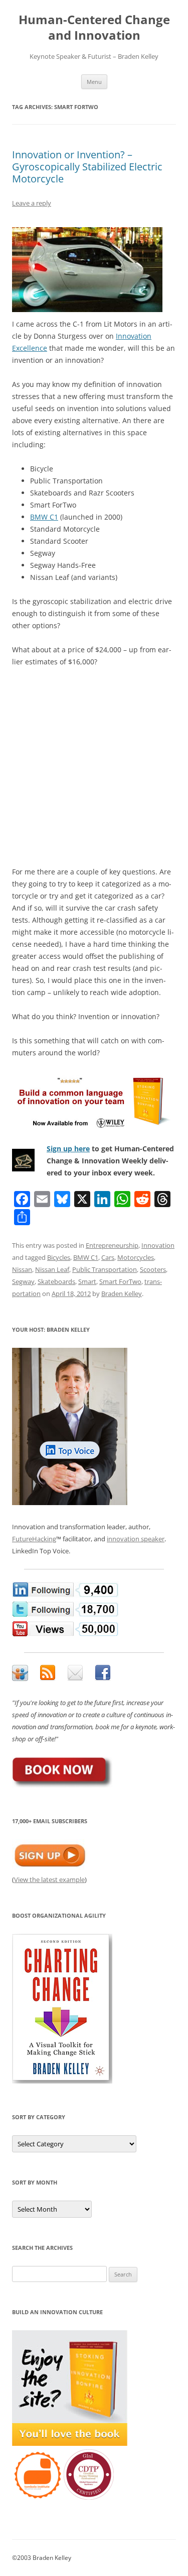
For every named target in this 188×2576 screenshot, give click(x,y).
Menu (94, 82)
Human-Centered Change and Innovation (94, 28)
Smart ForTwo (120, 1281)
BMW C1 (44, 517)
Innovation (158, 1245)
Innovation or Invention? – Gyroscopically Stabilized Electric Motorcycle (87, 167)
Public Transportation (105, 1269)
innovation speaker (136, 1539)
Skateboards (56, 1281)
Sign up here (68, 1149)
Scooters (153, 1269)
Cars (108, 1257)
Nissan (22, 1269)
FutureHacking (34, 1539)
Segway (23, 1281)
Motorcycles (136, 1257)
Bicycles (59, 1257)
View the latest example (49, 1879)
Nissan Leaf (52, 1269)
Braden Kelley (122, 1294)
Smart (87, 1281)
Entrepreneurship (112, 1245)
